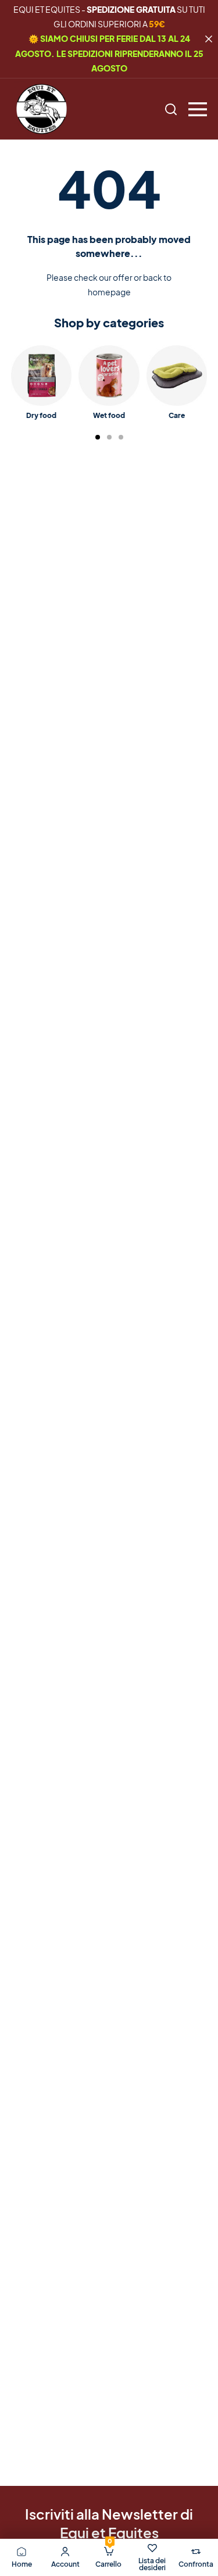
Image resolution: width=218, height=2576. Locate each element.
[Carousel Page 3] (121, 437)
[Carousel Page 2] (109, 437)
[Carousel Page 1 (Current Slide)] (98, 437)
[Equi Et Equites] (42, 109)
